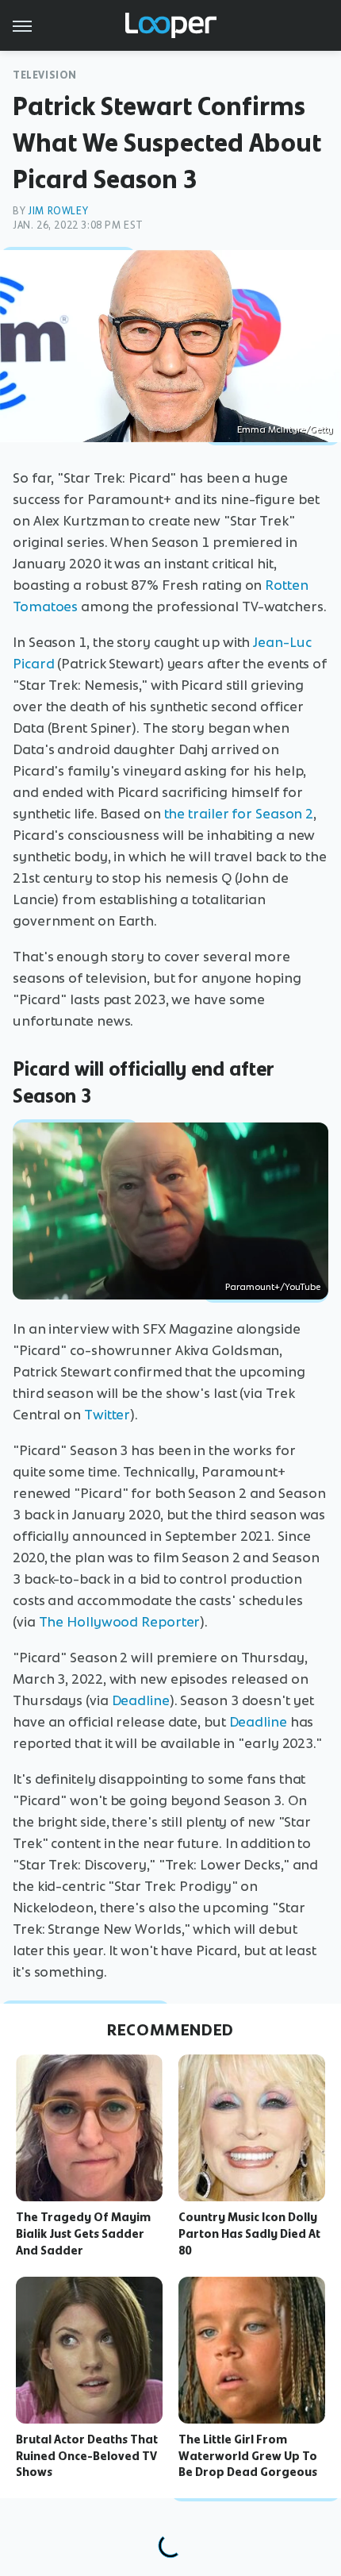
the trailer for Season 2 (239, 814)
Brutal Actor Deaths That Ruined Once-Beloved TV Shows (87, 2456)
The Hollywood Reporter (120, 1622)
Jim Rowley (58, 211)
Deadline (141, 1700)
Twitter (107, 1415)
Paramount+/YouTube (273, 1287)
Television (45, 75)
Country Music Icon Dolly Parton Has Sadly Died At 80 (249, 2234)
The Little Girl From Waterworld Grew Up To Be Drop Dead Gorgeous (248, 2456)
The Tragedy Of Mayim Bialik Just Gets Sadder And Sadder (83, 2234)
